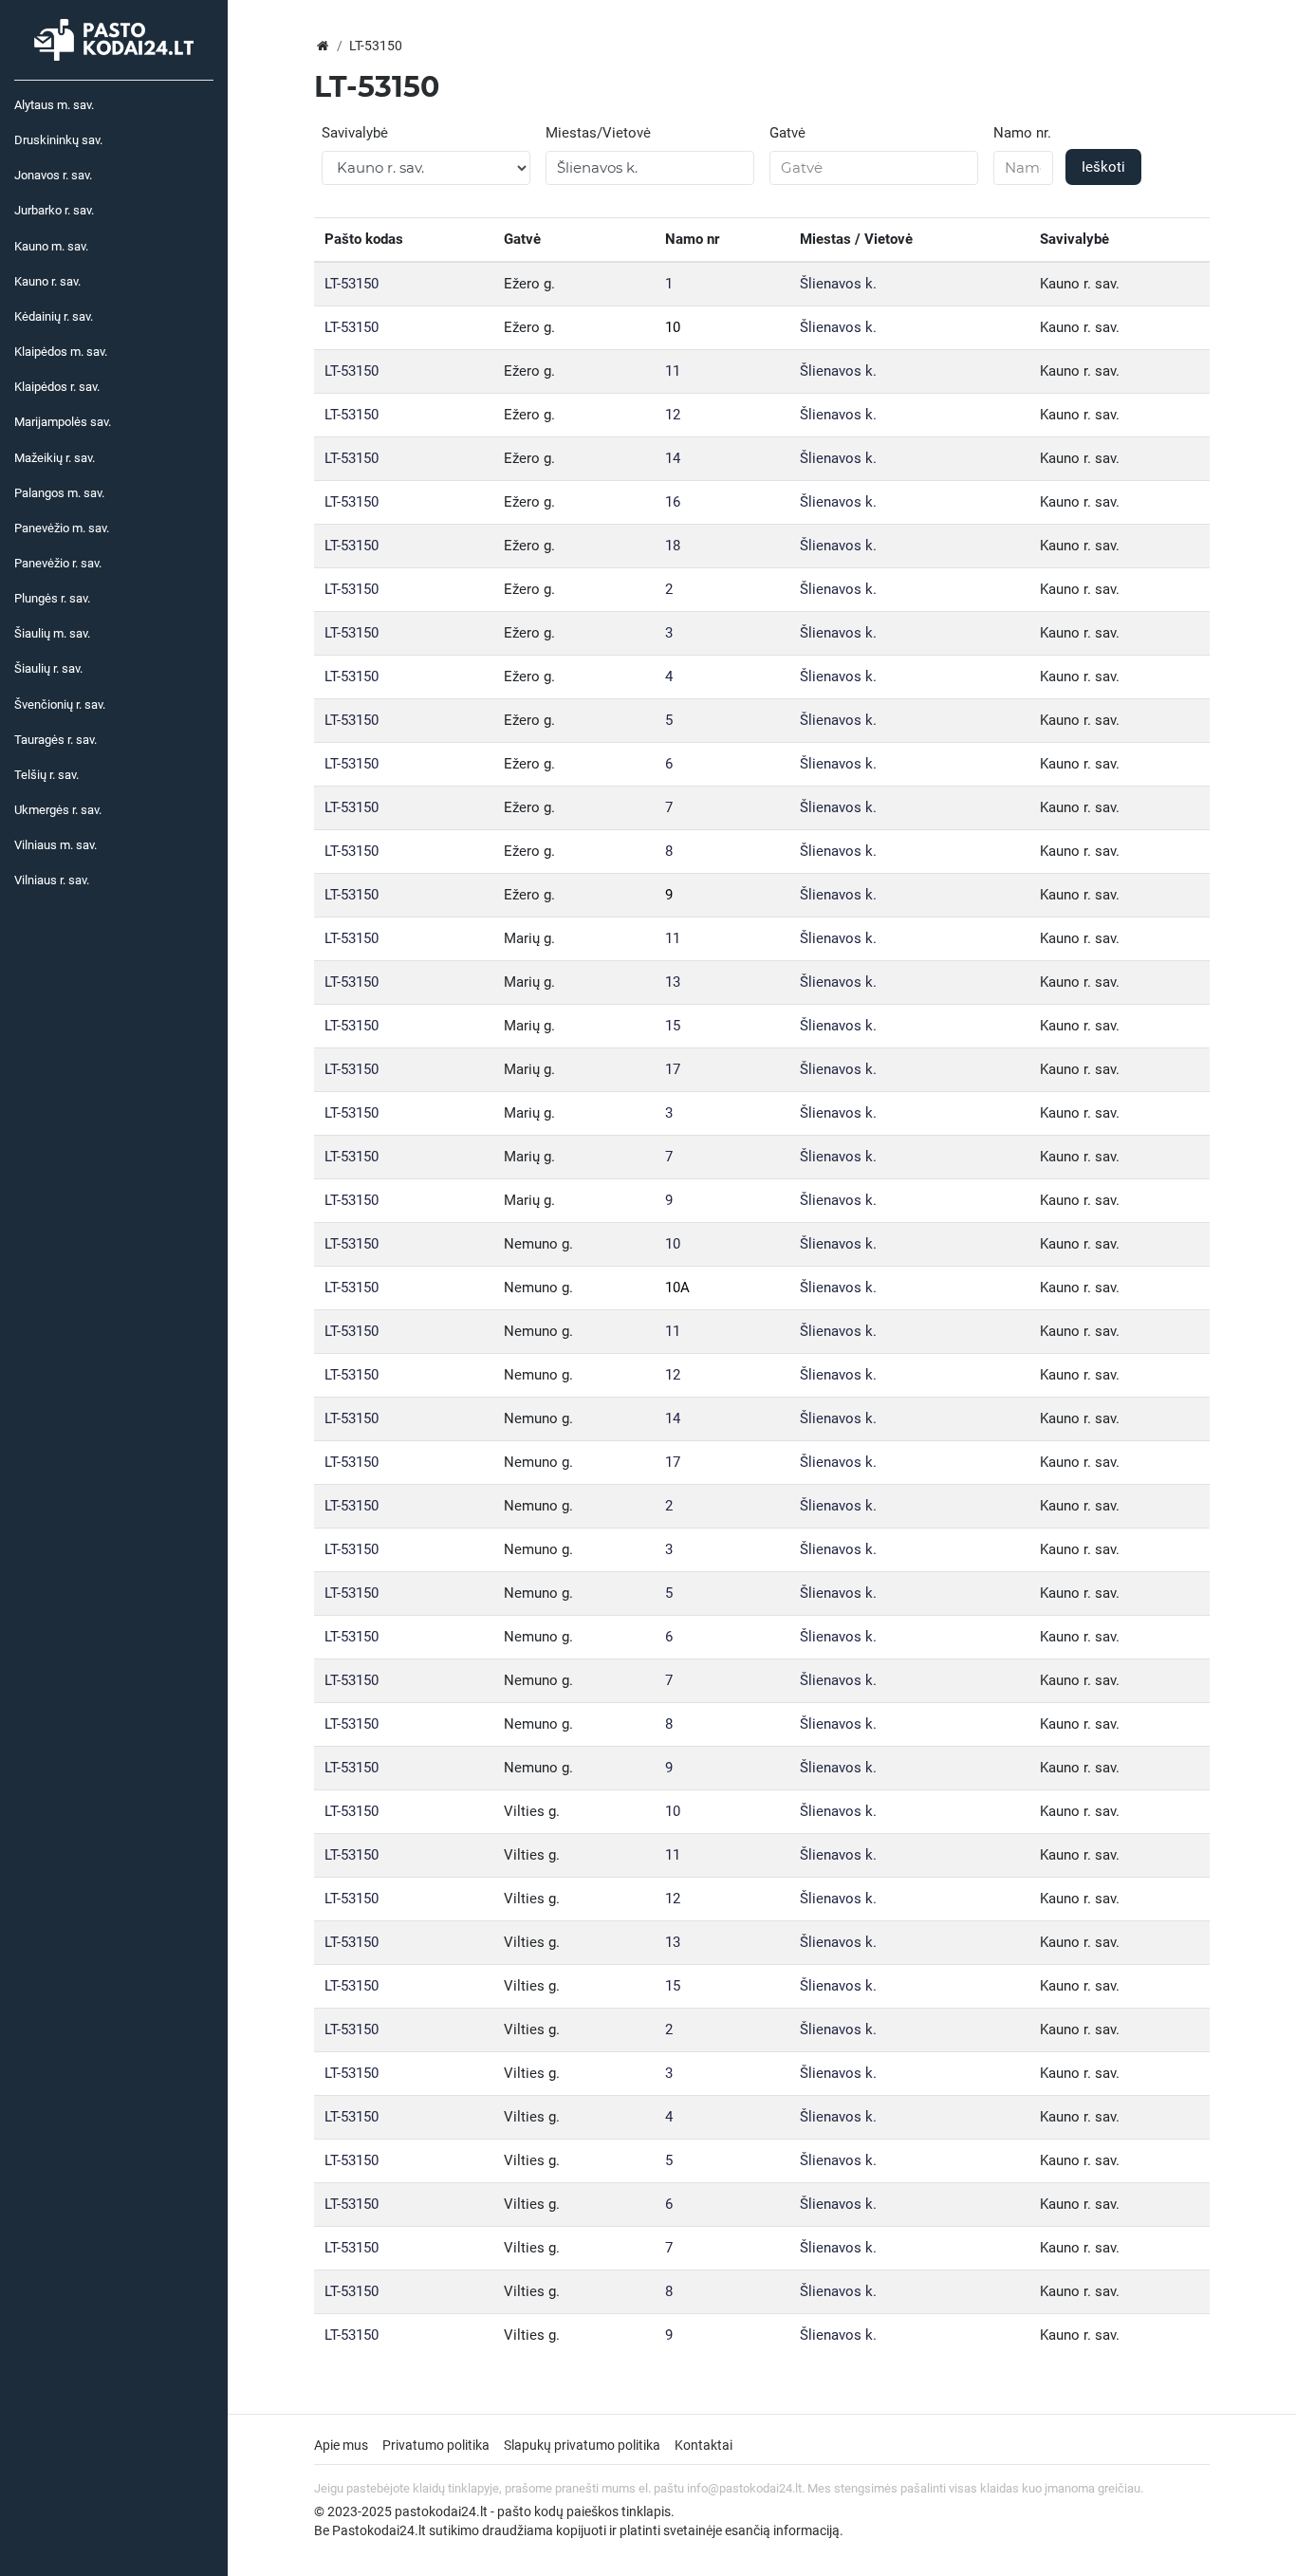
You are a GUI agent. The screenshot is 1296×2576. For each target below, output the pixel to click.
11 (673, 371)
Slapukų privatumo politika (582, 2445)
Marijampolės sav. (63, 422)
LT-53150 (352, 284)
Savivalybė (355, 133)
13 (673, 982)
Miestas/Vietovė (598, 133)
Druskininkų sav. (58, 140)
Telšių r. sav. (46, 775)
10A (677, 1288)
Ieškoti (1103, 167)
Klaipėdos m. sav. (61, 352)
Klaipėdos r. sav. (57, 387)
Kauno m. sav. (51, 246)
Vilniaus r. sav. (52, 880)
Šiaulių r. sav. (48, 668)
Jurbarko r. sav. (54, 210)
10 (673, 327)
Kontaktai (704, 2445)
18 (673, 546)
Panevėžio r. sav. (58, 563)
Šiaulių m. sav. (52, 633)
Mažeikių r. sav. (55, 458)
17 (673, 1069)
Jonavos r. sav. (53, 175)
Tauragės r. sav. (56, 740)
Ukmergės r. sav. (58, 810)
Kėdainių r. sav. (54, 316)
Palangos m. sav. (59, 493)
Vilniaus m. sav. (56, 845)
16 (673, 502)
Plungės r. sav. (52, 598)
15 (673, 1026)
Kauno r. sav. (47, 281)
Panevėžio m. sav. (62, 528)
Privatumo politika (436, 2445)
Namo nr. (1022, 133)
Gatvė (787, 133)
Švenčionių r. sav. (60, 704)
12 (673, 415)
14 (673, 458)
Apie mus (341, 2445)
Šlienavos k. (838, 284)
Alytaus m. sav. (54, 105)
